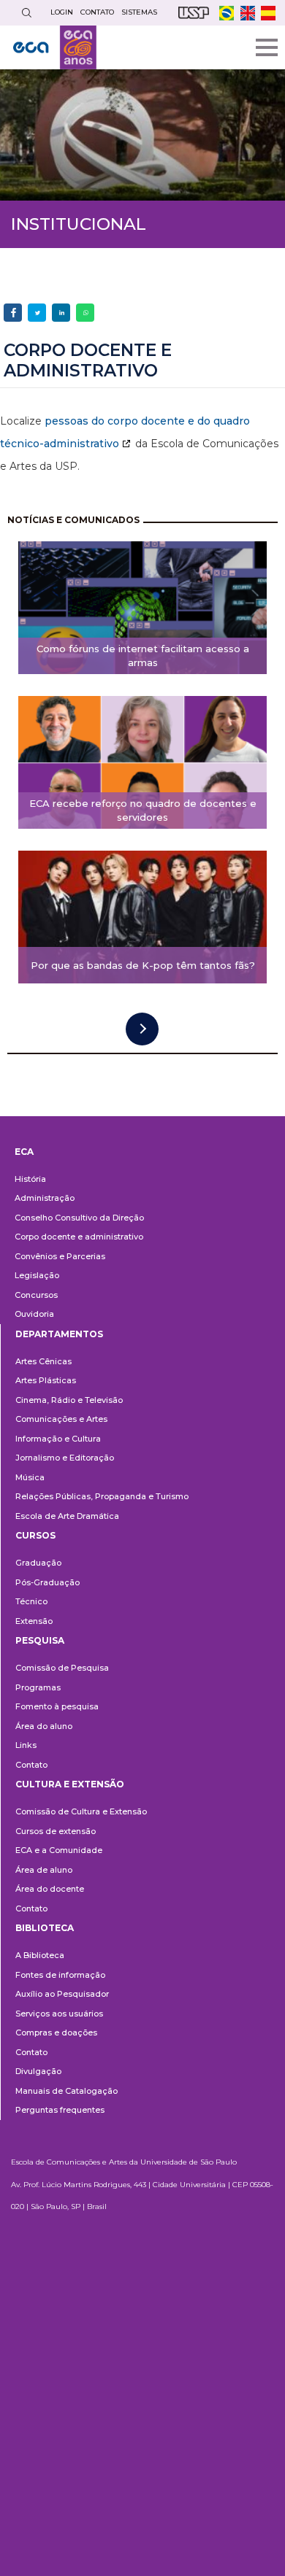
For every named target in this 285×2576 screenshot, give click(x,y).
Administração (45, 1198)
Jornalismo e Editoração (65, 1458)
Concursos (36, 1295)
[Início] (55, 47)
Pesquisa (40, 1640)
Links (26, 1745)
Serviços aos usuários (59, 2014)
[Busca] (26, 13)
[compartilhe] (13, 313)
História (30, 1179)
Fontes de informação (60, 1975)
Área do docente (50, 1889)
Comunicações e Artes (61, 1419)
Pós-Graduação (47, 1582)
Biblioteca (45, 1928)
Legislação (37, 1275)
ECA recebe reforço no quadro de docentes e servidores (143, 810)
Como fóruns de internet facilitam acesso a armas (143, 655)
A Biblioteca (40, 1955)
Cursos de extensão (56, 1831)
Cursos (35, 1535)
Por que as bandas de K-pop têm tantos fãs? (143, 965)
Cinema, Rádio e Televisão (69, 1400)
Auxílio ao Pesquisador (62, 1994)
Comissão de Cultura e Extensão (81, 1811)
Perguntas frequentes (60, 2110)
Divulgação (38, 2071)
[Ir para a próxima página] (142, 1029)
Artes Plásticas (46, 1380)
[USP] (194, 13)
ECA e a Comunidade (59, 1850)
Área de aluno (44, 1870)
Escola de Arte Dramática (67, 1516)
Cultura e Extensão (70, 1784)
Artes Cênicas (43, 1361)
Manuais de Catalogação (66, 2091)
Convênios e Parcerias (60, 1256)
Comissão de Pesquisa (62, 1668)
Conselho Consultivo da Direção (79, 1218)
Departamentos (59, 1334)
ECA (24, 1152)
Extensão (34, 1621)
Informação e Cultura (58, 1439)
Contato (31, 1765)
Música (30, 1477)
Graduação (38, 1563)
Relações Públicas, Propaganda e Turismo (102, 1496)
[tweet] (37, 313)
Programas (38, 1687)
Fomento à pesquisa (57, 1706)
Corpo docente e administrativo (79, 1237)
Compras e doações (56, 2032)
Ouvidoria (34, 1314)
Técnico (31, 1601)
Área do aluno (44, 1726)
